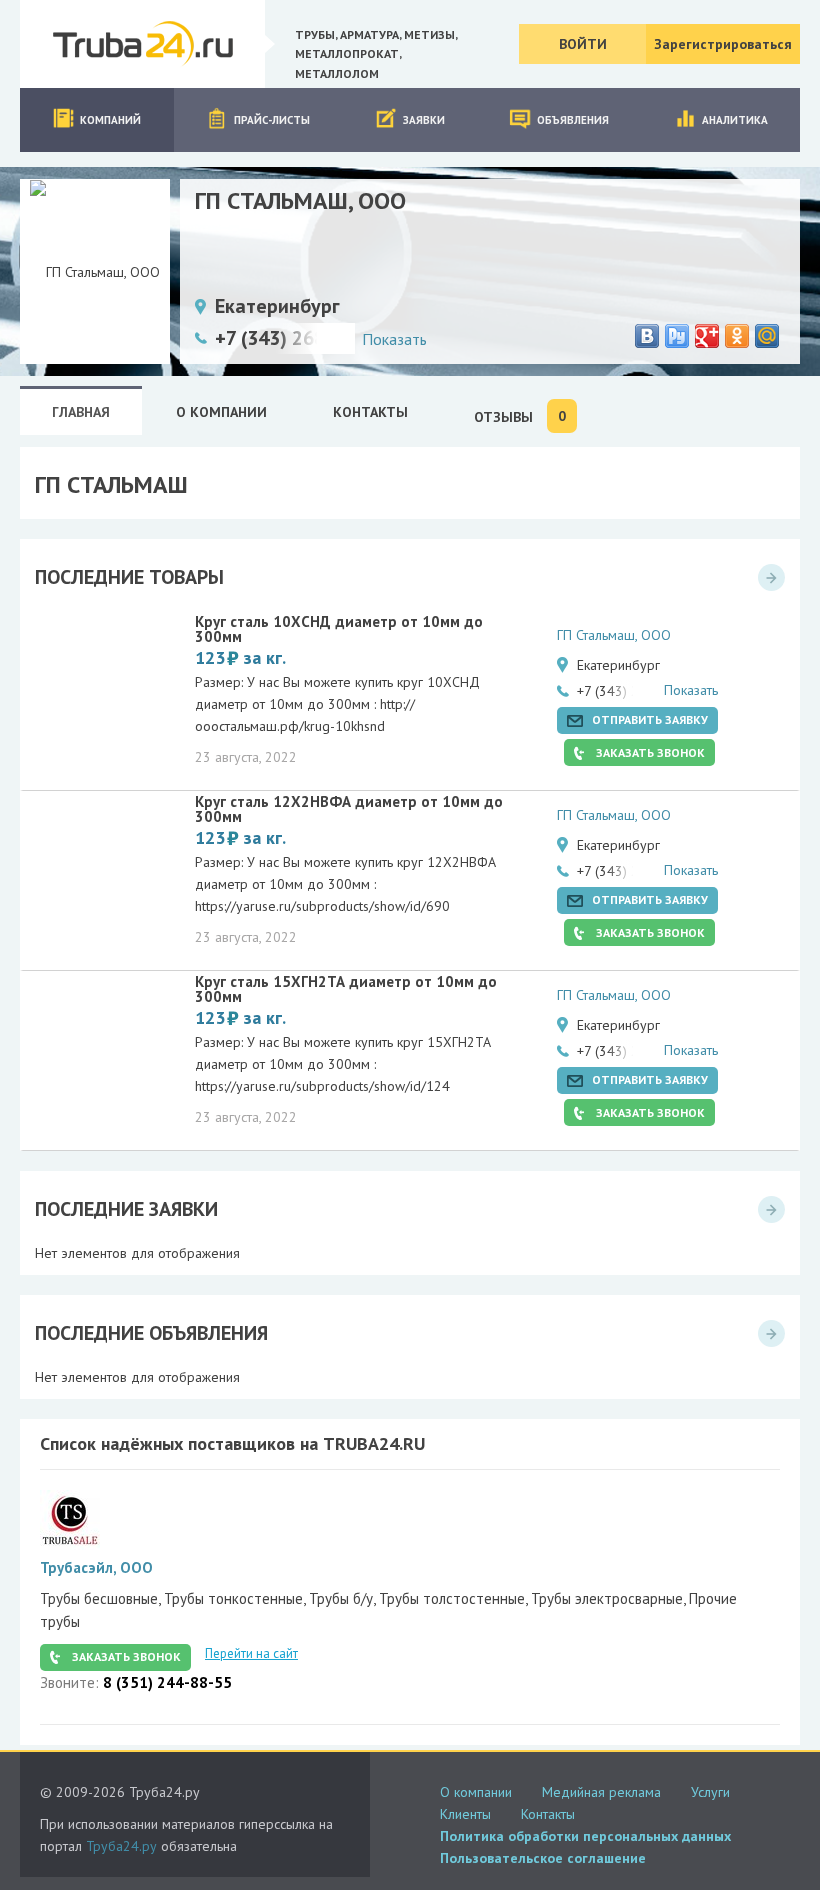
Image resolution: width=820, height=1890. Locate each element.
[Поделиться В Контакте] (647, 336)
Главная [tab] (81, 412)
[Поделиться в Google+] (707, 336)
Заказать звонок (650, 752)
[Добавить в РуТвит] (677, 336)
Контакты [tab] (370, 412)
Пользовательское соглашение (543, 1858)
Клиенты (465, 1814)
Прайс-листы (272, 120)
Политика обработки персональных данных (585, 1836)
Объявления (573, 120)
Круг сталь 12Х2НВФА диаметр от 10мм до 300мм (349, 809)
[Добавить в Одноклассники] (737, 336)
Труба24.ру (121, 1846)
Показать (394, 339)
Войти (583, 44)
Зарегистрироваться (723, 44)
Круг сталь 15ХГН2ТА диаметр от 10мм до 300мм (346, 989)
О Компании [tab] (221, 412)
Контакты (548, 1814)
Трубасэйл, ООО (96, 1567)
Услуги (710, 1792)
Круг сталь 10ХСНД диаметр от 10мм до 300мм (339, 629)
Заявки (424, 120)
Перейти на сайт (251, 1653)
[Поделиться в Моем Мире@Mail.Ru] (767, 336)
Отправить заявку (650, 719)
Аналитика (735, 120)
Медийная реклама (601, 1792)
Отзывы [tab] (520, 416)
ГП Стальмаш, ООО (614, 635)
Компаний (110, 120)
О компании (476, 1792)
